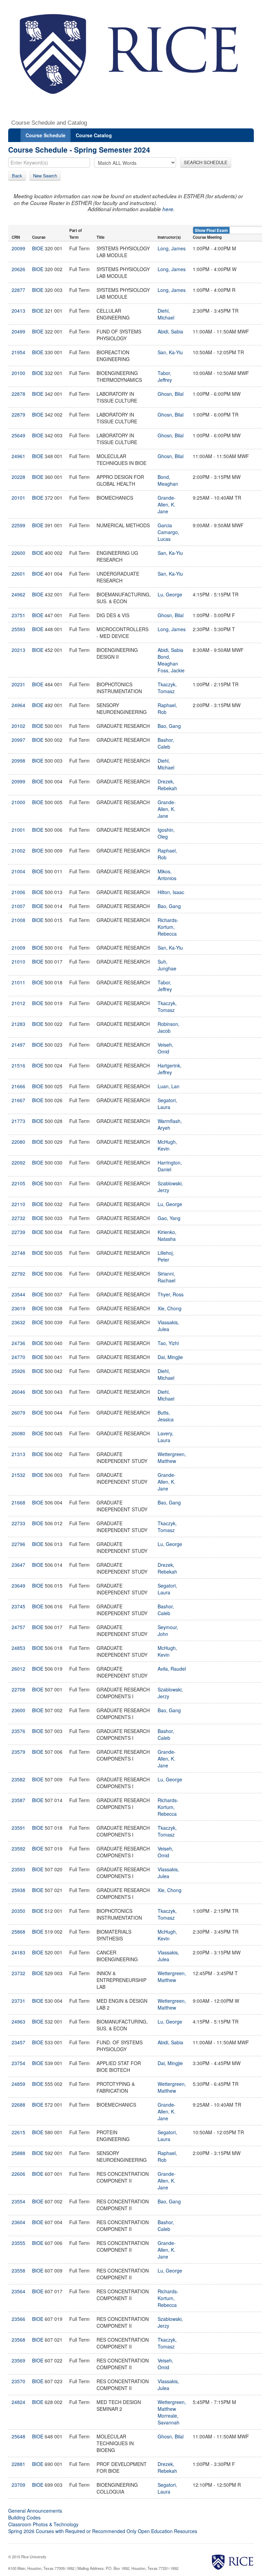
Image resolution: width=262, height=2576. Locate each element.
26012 (18, 1669)
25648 (18, 2436)
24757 (18, 1627)
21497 (18, 1045)
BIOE (38, 248)
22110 (18, 1204)
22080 (18, 1142)
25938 (18, 1890)
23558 (18, 2270)
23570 (18, 2381)
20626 (18, 269)
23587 (18, 1800)
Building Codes (24, 2517)
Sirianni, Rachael (166, 1277)
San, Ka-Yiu (170, 352)
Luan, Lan (169, 1086)
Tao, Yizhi (168, 1343)
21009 (18, 948)
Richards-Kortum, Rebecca (168, 927)
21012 (18, 1003)
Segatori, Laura (167, 1104)
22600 (18, 553)
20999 (18, 781)
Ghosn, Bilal (171, 394)
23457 (18, 2042)
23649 (18, 1586)
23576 (18, 1731)
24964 (18, 705)
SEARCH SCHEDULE (206, 162)
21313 (18, 1454)
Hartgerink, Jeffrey (170, 1069)
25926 (18, 1371)
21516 (18, 1065)
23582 (18, 1779)
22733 (18, 1523)
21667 (18, 1100)
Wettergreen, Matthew (172, 1457)
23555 (18, 2243)
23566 (18, 2319)
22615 (18, 2132)
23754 (18, 2063)
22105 (18, 1183)
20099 (18, 248)
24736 (18, 1343)
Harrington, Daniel (170, 1166)
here (168, 209)
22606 (18, 2174)
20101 (18, 498)
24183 (18, 1952)
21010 (18, 962)
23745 (18, 1606)
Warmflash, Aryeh (170, 1124)
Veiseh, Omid (165, 1048)
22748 (18, 1253)
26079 (18, 1412)
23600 (18, 1710)
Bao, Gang (169, 726)
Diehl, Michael (166, 314)
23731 (18, 2001)
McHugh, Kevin (167, 1145)
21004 (18, 871)
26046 (18, 1392)
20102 (18, 726)
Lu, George (170, 594)
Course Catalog (94, 135)
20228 (18, 477)
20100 (18, 373)
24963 (18, 2021)
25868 (18, 1932)
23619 (18, 1308)
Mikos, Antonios (167, 875)
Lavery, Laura (165, 1437)
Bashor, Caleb (166, 743)
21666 (18, 1086)
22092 (18, 1162)
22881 (18, 2464)
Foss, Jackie (171, 670)
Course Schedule (46, 135)
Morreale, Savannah (169, 2419)
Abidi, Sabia (170, 331)
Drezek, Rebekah (167, 785)
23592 (18, 1848)
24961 (18, 456)
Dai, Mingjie (170, 1357)
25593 (18, 629)
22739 (18, 1232)
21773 (18, 1121)
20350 (18, 1911)
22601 (18, 574)
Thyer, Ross (171, 1294)
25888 (18, 2153)
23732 (18, 1973)
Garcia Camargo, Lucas (168, 532)
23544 (18, 1294)
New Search (45, 176)
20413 (18, 311)
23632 (18, 1322)
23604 (18, 2222)
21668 (18, 1502)
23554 (18, 2201)
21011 (18, 982)
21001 (18, 830)
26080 (18, 1433)
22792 (18, 1274)
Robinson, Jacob (169, 1027)
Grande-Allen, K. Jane (167, 504)
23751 (18, 615)
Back (17, 176)
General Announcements (35, 2511)
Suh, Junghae (167, 965)
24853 (18, 1648)
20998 (18, 761)
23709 (18, 2485)
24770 (18, 1357)
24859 (18, 2084)
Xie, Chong (170, 1308)
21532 (18, 1475)
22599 (18, 525)
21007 (18, 906)
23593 (18, 1869)
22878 (18, 394)
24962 (18, 594)
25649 (18, 435)
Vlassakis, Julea (168, 1326)
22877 (18, 290)
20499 (18, 331)
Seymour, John (168, 1630)
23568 (18, 2340)
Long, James (172, 248)
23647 (18, 1565)
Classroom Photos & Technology (43, 2524)
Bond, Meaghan (168, 480)
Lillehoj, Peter (166, 1256)
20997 (18, 740)
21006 (18, 892)
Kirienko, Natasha (167, 1235)
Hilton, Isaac (171, 892)
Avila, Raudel (172, 1669)
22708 (18, 1689)
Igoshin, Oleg (166, 833)
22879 (18, 415)
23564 (18, 2291)
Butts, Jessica (166, 1416)
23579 (18, 1752)
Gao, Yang (169, 1218)
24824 (18, 2402)
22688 (18, 2105)
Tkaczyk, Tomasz (167, 688)
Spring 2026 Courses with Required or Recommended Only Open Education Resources (103, 2531)
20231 (18, 684)
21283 (18, 1024)
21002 (18, 850)
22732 (18, 1218)
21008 (18, 920)
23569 (18, 2360)
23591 (18, 1828)
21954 (18, 352)
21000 (18, 802)
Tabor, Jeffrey (165, 376)
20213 (18, 650)
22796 (18, 1544)
